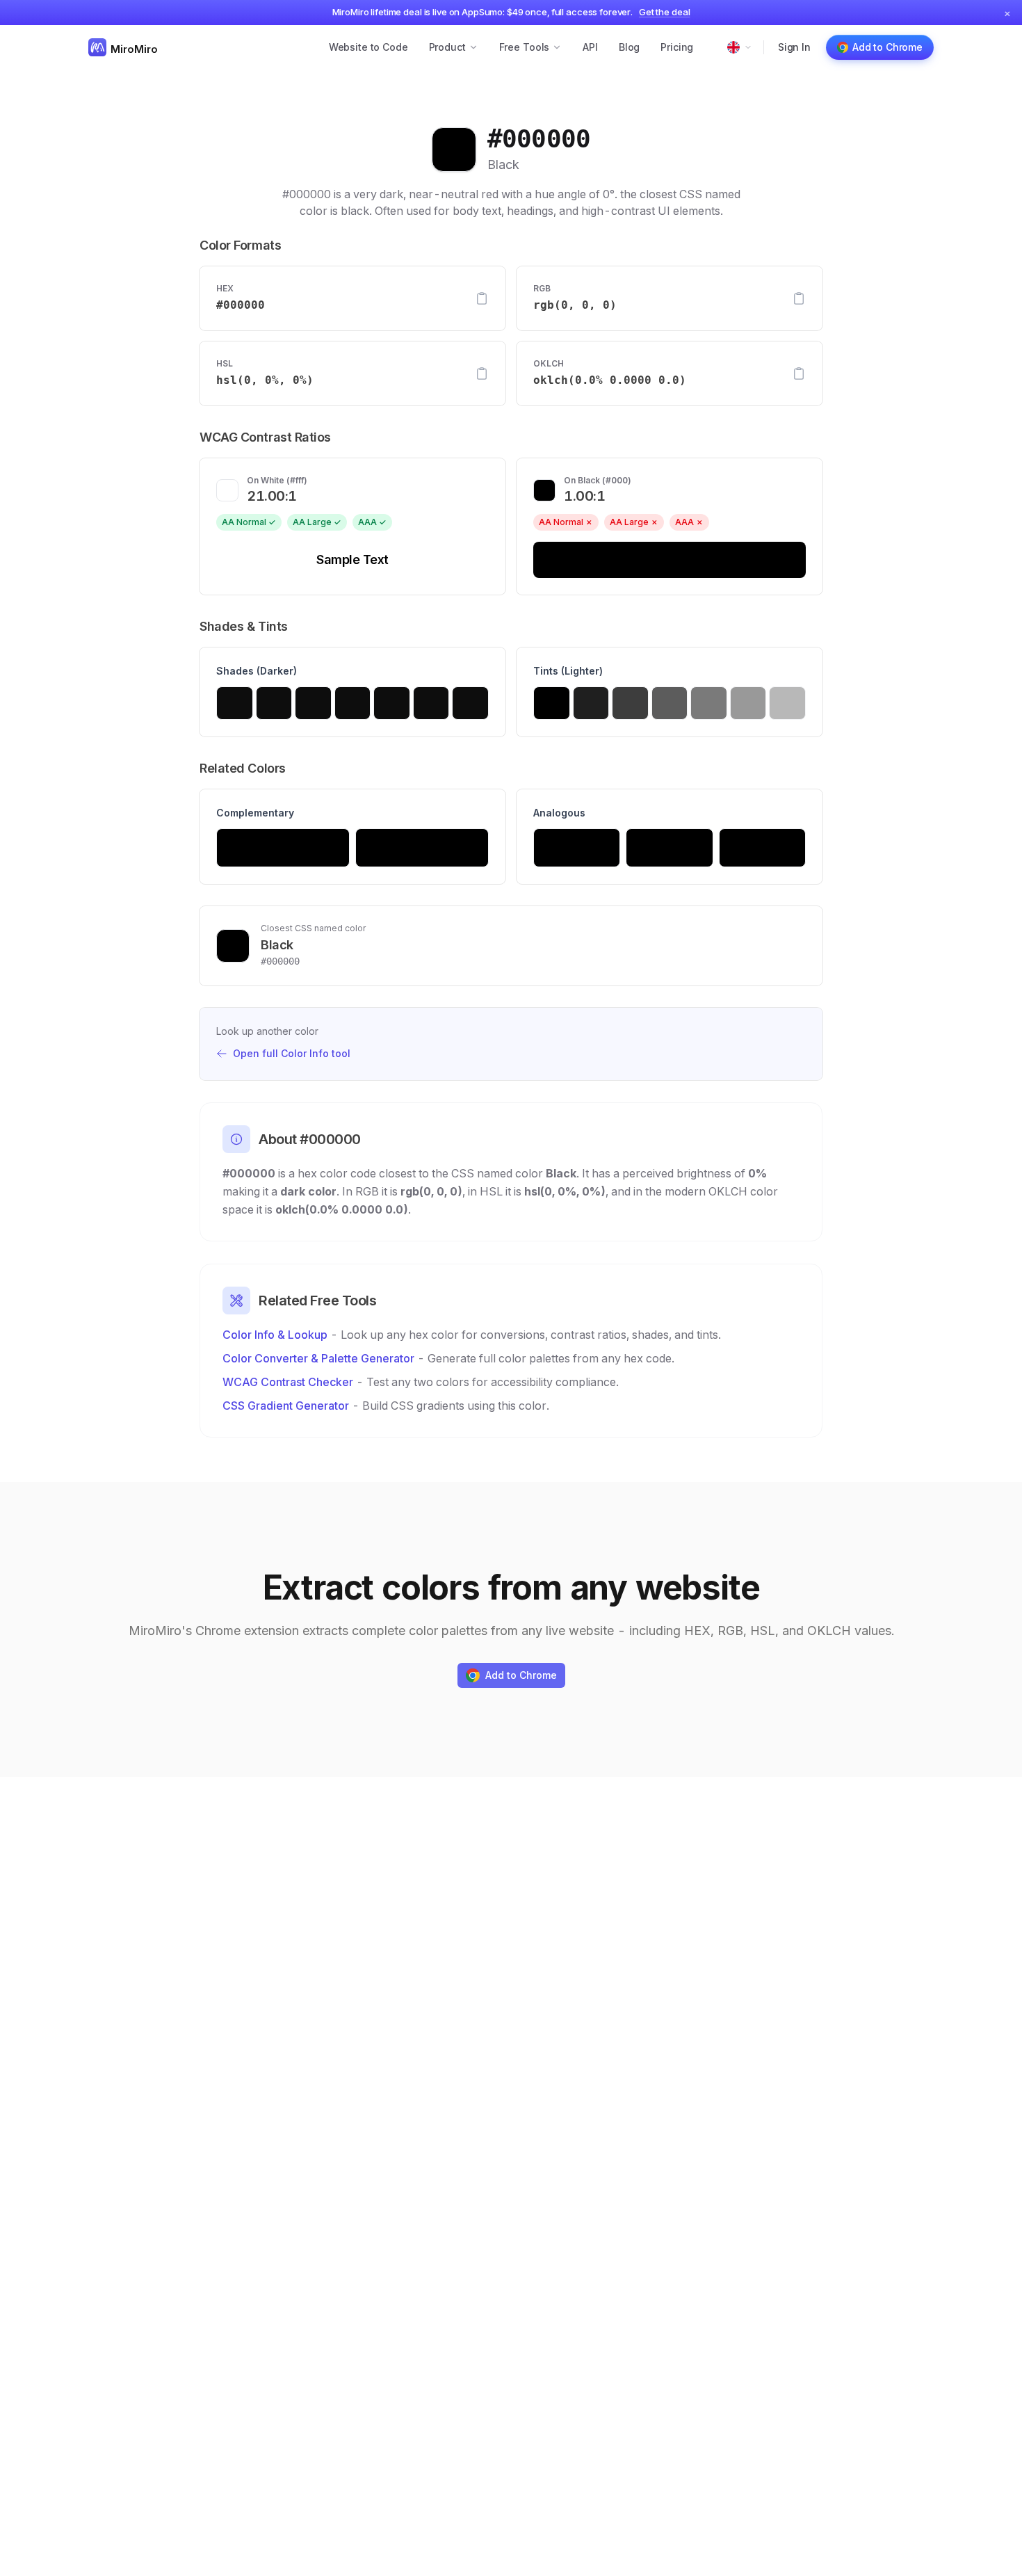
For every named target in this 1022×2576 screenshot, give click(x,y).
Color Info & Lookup (275, 1335)
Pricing (677, 47)
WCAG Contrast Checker (288, 1382)
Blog (629, 47)
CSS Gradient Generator (286, 1406)
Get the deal (664, 12)
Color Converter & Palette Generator (318, 1358)
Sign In (794, 47)
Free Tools (525, 47)
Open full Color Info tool (292, 1053)
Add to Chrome (887, 47)
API (590, 47)
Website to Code (368, 47)
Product (447, 47)
